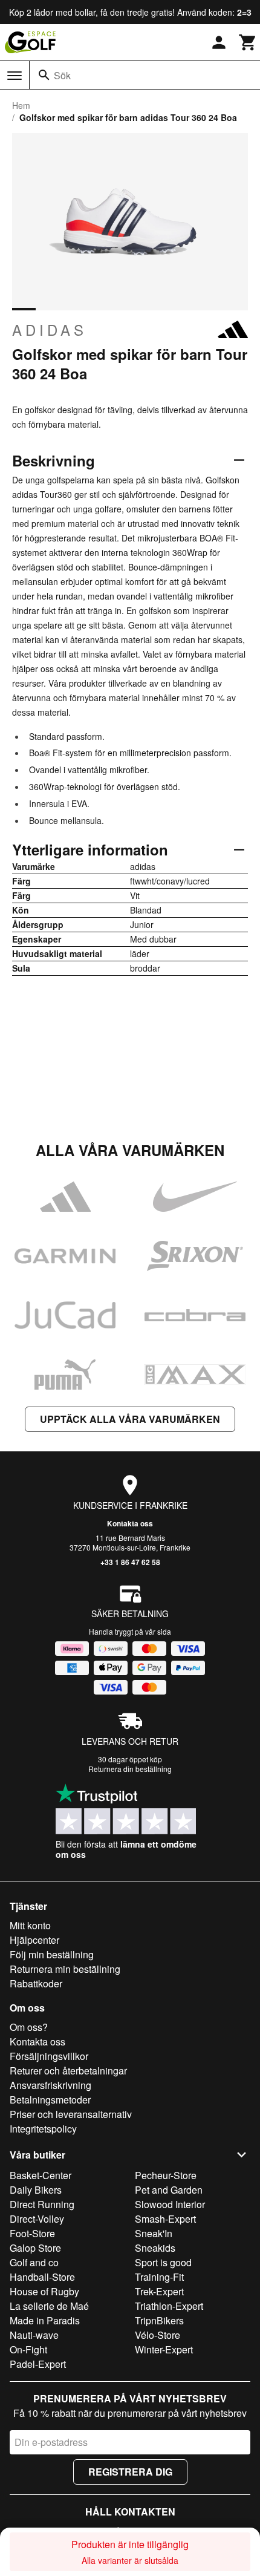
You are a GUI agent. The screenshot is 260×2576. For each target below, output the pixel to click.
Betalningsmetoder (50, 2100)
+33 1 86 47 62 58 (130, 1562)
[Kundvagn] (248, 42)
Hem (21, 105)
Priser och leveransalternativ (71, 2114)
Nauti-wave (34, 2335)
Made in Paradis (45, 2320)
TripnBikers (159, 2320)
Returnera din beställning (130, 1769)
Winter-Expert (164, 2349)
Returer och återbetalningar (68, 2071)
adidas (50, 330)
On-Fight (28, 2349)
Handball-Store (42, 2277)
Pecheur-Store (166, 2175)
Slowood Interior (170, 2204)
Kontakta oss (130, 1523)
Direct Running (42, 2204)
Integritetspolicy (43, 2129)
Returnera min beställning (65, 1969)
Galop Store (35, 2248)
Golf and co (34, 2262)
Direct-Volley (37, 2219)
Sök (62, 75)
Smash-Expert (165, 2219)
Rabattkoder (36, 1983)
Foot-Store (32, 2233)
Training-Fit (159, 2277)
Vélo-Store (158, 2335)
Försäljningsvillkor (49, 2056)
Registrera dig (130, 2472)
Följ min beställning (52, 1954)
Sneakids (155, 2248)
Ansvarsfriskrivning (50, 2085)
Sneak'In (154, 2233)
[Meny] (15, 76)
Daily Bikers (36, 2190)
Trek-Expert (159, 2291)
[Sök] (44, 75)
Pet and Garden (169, 2190)
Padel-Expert (38, 2364)
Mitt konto (30, 1925)
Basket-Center (41, 2175)
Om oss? (29, 2027)
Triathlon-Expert (169, 2306)
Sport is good (163, 2262)
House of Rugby (44, 2291)
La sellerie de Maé (49, 2306)
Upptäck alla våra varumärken (130, 1419)
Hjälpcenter (34, 1940)
